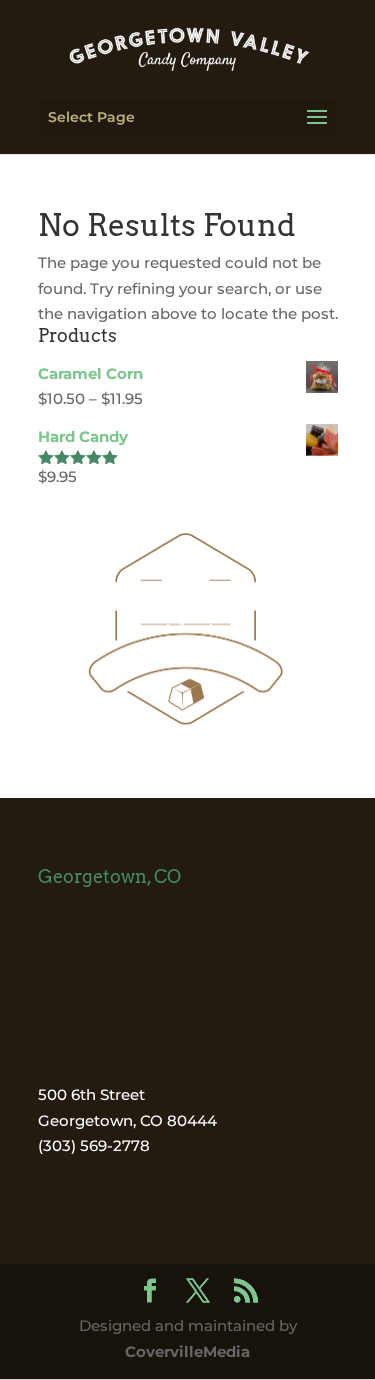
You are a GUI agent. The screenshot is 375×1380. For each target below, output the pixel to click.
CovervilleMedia (187, 1351)
